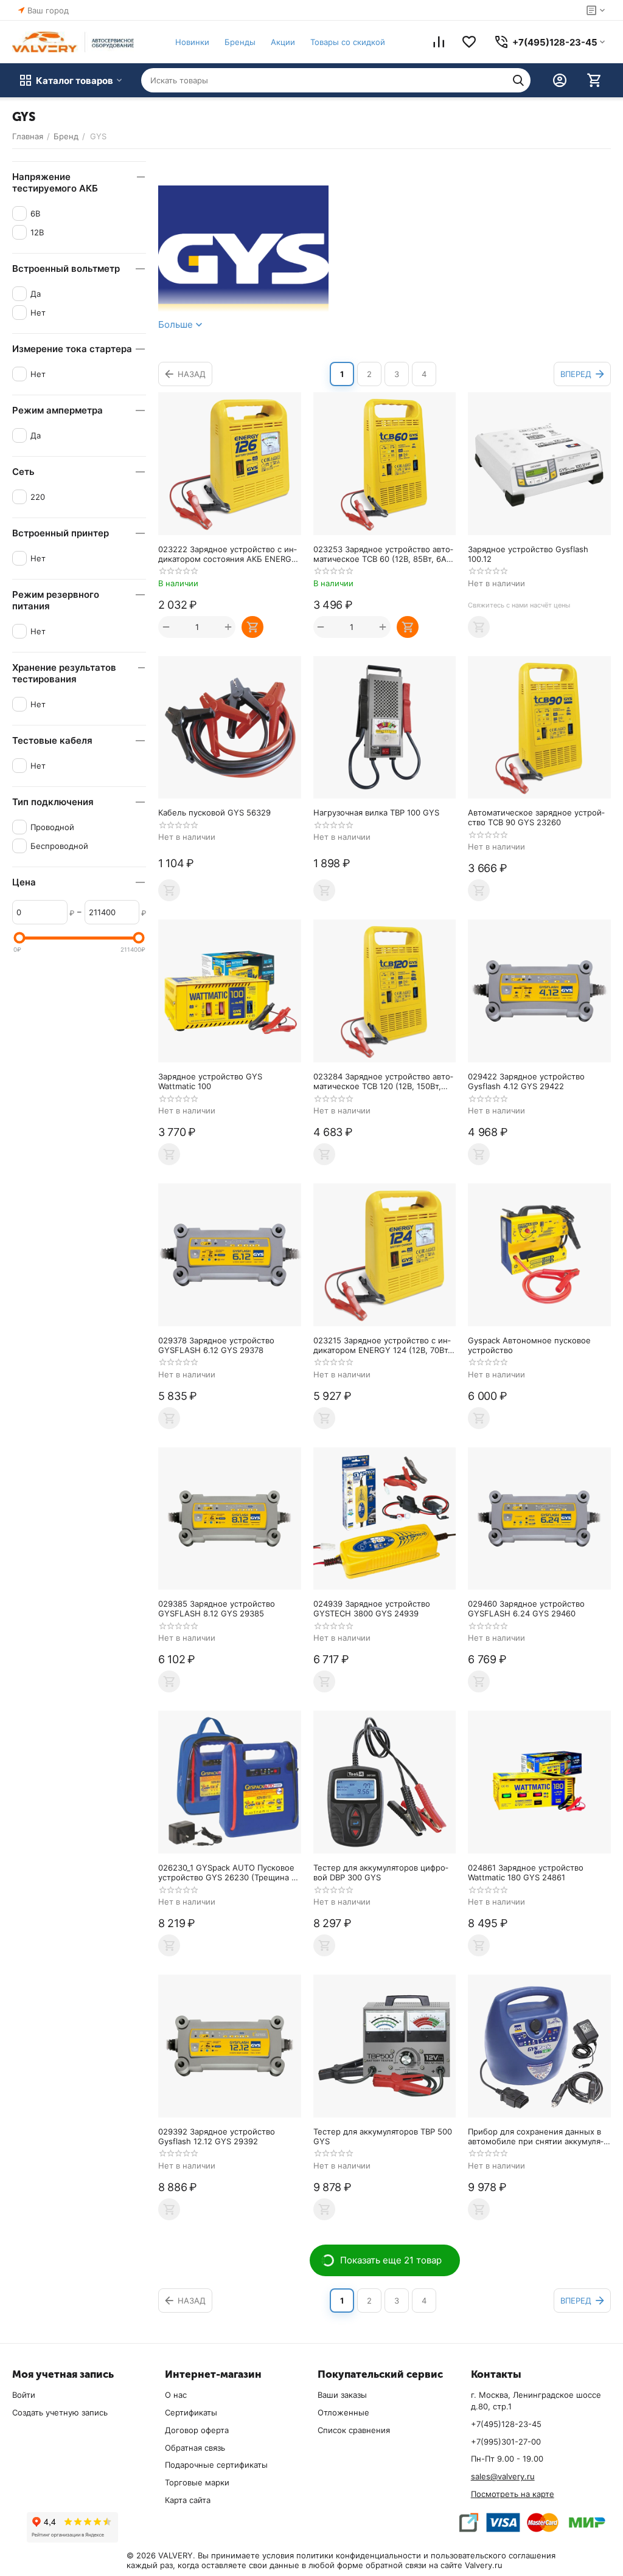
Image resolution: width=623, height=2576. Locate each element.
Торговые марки (197, 2482)
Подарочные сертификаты (216, 2465)
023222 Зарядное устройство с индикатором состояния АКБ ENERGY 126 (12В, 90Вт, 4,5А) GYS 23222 (228, 554)
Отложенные (343, 2412)
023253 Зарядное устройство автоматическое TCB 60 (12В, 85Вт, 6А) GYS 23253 (383, 554)
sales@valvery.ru (503, 2476)
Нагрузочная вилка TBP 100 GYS (376, 812)
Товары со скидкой (348, 42)
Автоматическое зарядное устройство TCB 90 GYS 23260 (536, 817)
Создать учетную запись (60, 2412)
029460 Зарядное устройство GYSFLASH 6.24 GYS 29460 (526, 1608)
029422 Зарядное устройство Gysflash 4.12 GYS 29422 (526, 1081)
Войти (24, 2395)
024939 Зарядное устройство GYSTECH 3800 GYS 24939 (372, 1608)
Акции (283, 42)
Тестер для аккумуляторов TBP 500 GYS (383, 2136)
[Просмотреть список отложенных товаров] (469, 42)
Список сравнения (354, 2430)
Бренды (240, 42)
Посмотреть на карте (513, 2494)
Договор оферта (197, 2430)
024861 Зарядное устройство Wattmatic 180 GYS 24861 (526, 1872)
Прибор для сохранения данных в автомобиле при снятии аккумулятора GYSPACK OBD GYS (536, 2136)
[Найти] (518, 80)
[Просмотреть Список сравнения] (439, 42)
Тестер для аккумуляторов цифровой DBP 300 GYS (381, 1872)
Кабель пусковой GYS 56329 (214, 812)
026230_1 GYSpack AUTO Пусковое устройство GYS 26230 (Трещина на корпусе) (229, 1872)
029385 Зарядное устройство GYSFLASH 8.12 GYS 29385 (217, 1608)
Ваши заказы (342, 2395)
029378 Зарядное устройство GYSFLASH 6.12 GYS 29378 (216, 1345)
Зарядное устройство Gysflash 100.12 (528, 554)
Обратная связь (195, 2448)
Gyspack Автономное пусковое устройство (529, 1345)
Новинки (192, 42)
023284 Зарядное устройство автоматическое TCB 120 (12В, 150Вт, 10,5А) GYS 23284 (383, 1081)
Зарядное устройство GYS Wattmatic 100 (210, 1081)
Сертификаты (191, 2412)
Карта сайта (188, 2500)
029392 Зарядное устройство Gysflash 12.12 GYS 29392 (217, 2136)
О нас (176, 2395)
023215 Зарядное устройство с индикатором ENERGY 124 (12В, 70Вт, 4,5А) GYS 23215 (382, 1345)
